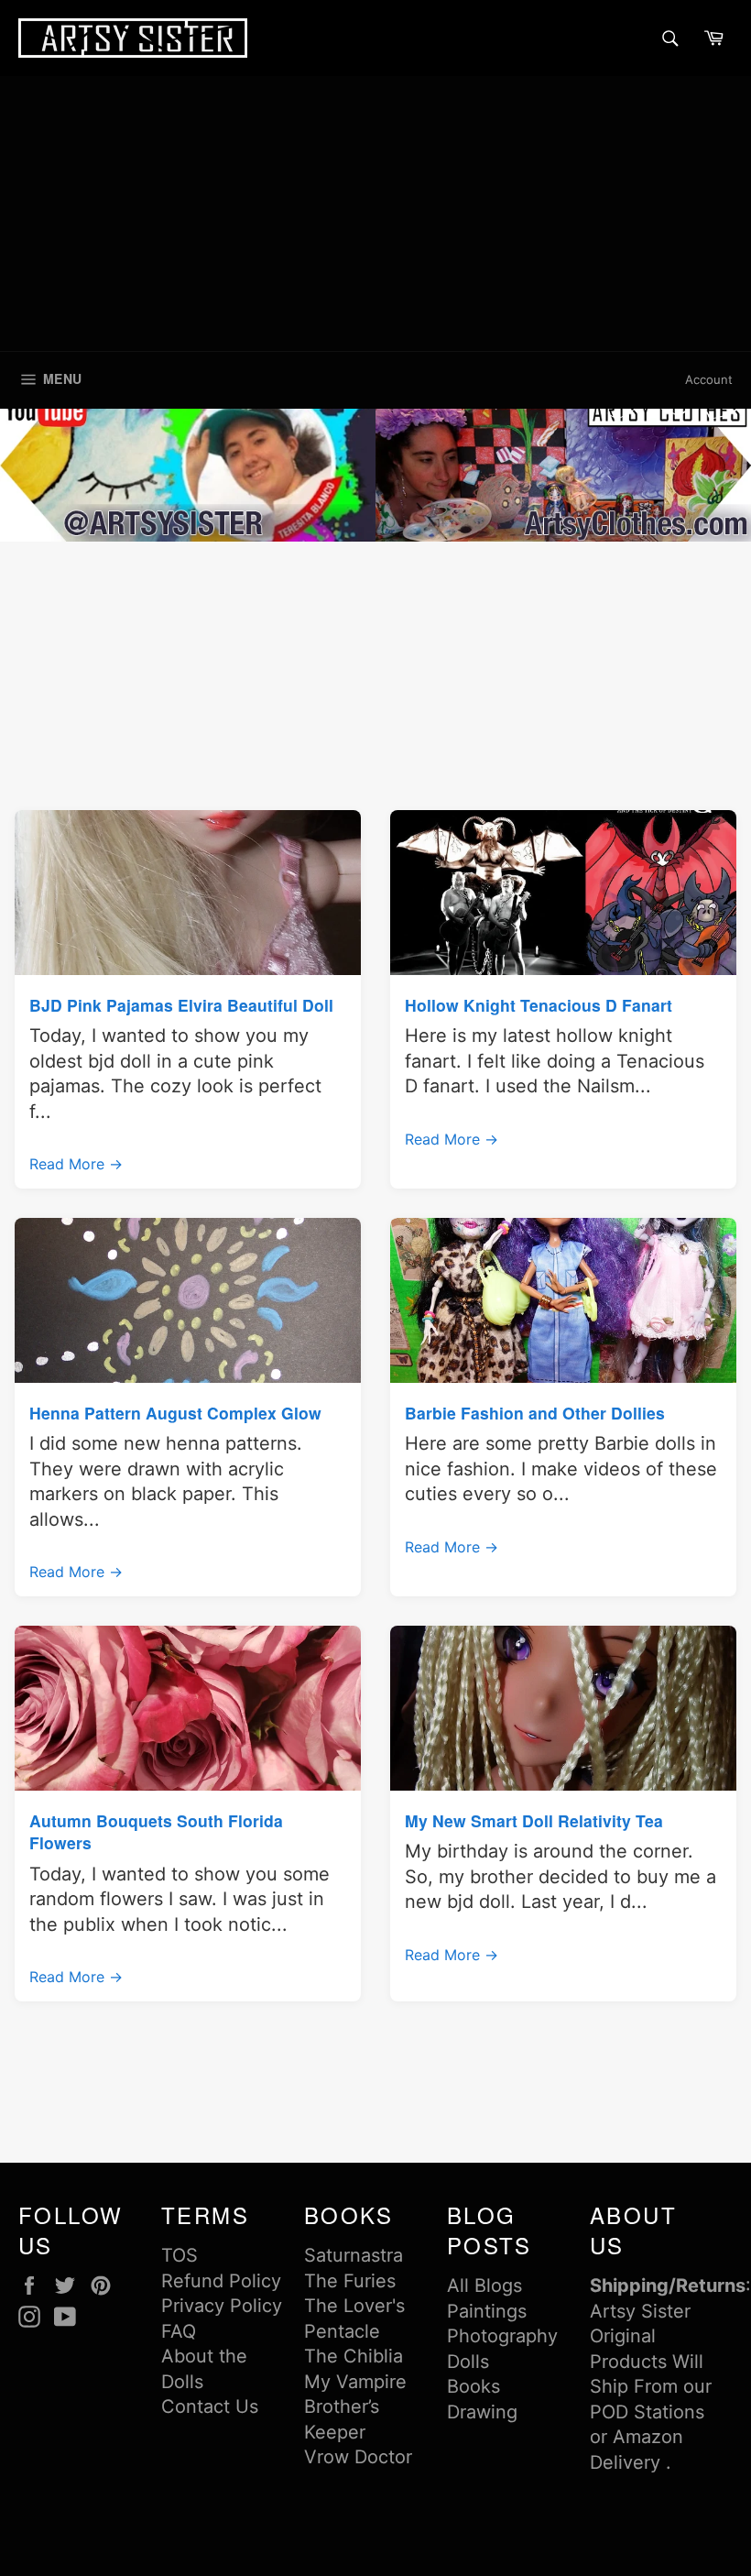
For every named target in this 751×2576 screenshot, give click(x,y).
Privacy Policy (222, 2306)
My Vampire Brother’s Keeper (355, 2407)
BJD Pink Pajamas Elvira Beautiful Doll (181, 1005)
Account (709, 379)
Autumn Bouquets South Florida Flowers (156, 1831)
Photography (502, 2336)
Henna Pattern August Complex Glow (175, 1413)
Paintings (487, 2311)
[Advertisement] (375, 214)
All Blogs (484, 2286)
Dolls (468, 2362)
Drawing (482, 2412)
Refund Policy (221, 2281)
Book (469, 2386)
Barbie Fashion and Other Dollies (535, 1413)
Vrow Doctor (358, 2457)
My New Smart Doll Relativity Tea (534, 1820)
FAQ (179, 2331)
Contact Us (210, 2406)
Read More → (76, 1164)
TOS (180, 2255)
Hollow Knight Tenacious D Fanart (539, 1005)
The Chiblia (354, 2356)
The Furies (350, 2281)
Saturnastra (354, 2255)
